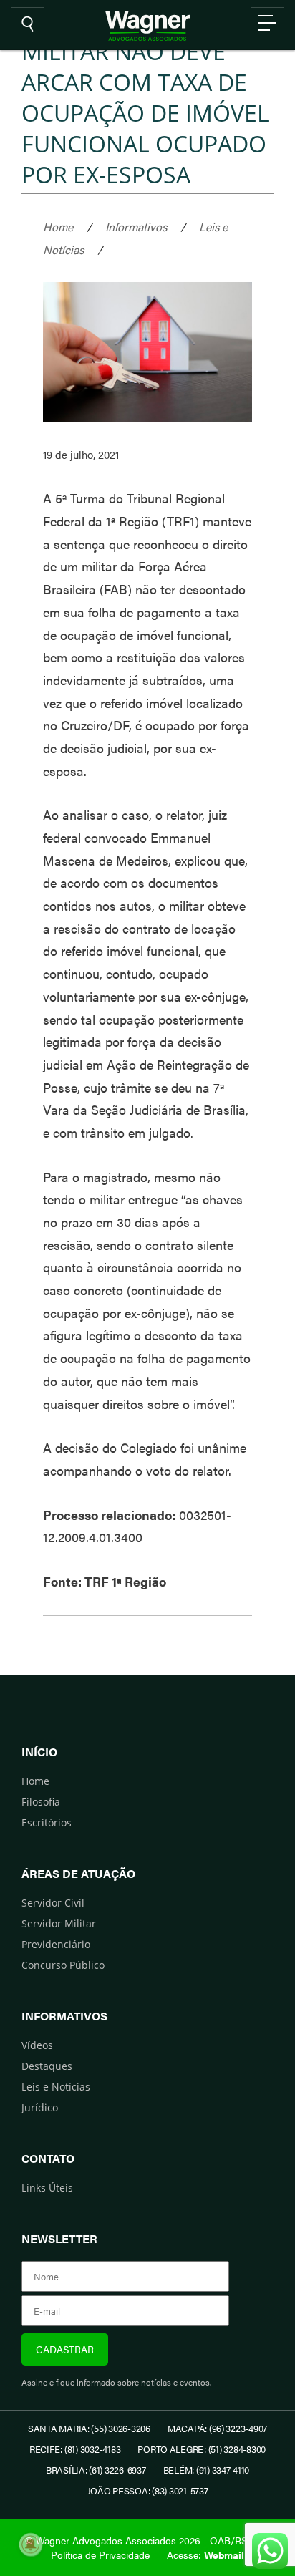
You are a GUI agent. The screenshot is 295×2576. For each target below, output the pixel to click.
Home (58, 227)
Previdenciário (56, 1944)
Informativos (136, 227)
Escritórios (47, 1822)
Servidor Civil (53, 1903)
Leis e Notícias (56, 2087)
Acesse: (205, 2555)
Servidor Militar (59, 1923)
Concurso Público (63, 1965)
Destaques (47, 2066)
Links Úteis (47, 2188)
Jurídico (40, 2107)
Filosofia (41, 1802)
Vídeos (37, 2045)
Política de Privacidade (100, 2555)
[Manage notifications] (31, 2544)
